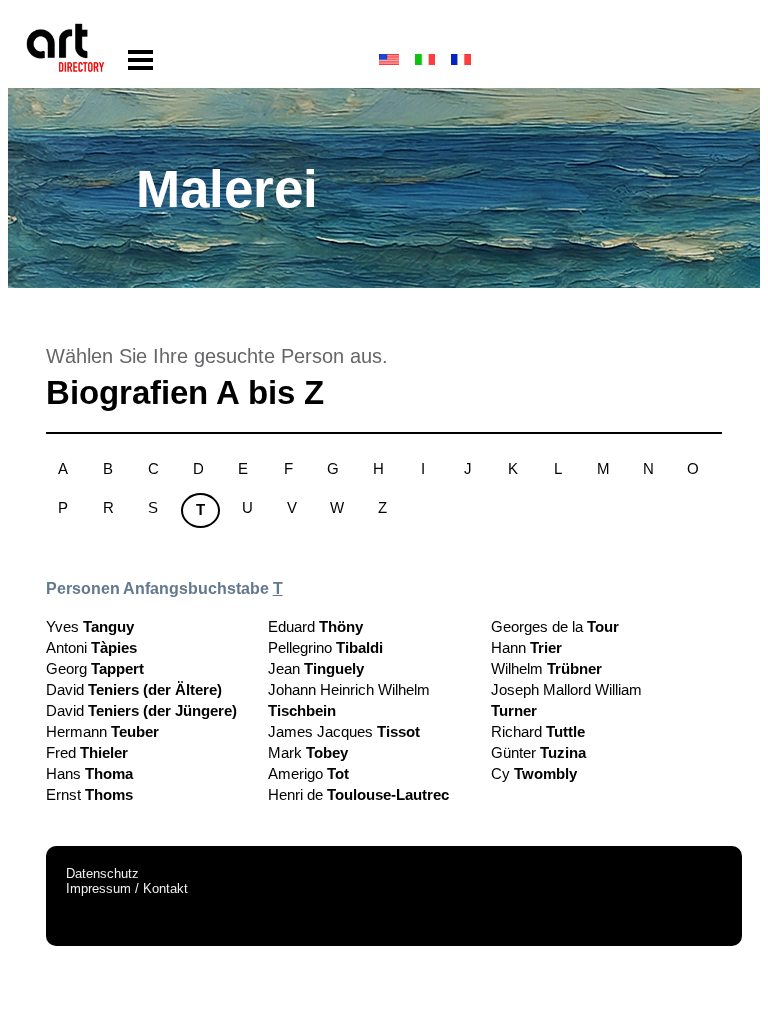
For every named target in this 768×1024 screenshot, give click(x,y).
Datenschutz (102, 873)
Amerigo (308, 773)
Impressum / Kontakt (127, 888)
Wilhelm (546, 668)
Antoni (91, 647)
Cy (534, 773)
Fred (87, 752)
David (134, 689)
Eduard (315, 626)
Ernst (89, 794)
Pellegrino (325, 647)
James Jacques (344, 731)
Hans (89, 773)
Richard (538, 731)
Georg (95, 668)
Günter (538, 752)
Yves (90, 626)
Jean (316, 668)
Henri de (358, 794)
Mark (308, 752)
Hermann (102, 731)
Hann (526, 647)
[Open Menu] (140, 60)
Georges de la (555, 626)
